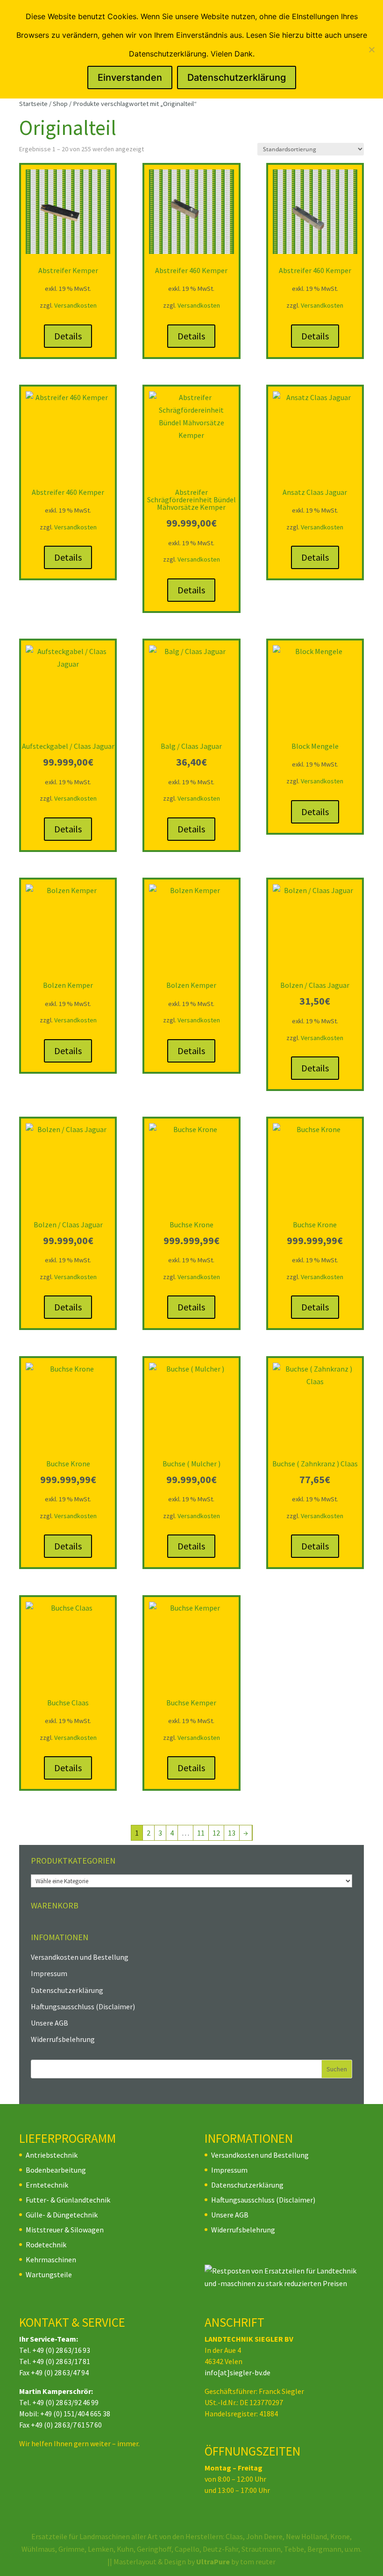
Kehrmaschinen (51, 2259)
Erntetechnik (47, 2185)
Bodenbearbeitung (56, 2170)
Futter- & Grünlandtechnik (68, 2200)
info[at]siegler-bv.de (238, 2372)
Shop (60, 104)
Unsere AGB (50, 2023)
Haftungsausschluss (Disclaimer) (83, 2006)
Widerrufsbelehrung (63, 2039)
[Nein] (371, 49)
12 (216, 1833)
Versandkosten (75, 305)
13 (232, 1833)
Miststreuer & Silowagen (65, 2230)
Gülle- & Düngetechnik (62, 2215)
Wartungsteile (49, 2274)
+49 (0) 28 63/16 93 (61, 2350)
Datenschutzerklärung (67, 1990)
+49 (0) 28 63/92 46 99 (65, 2402)
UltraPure (214, 2562)
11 (201, 1833)
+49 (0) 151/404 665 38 (75, 2414)
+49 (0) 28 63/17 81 (61, 2361)
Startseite (33, 104)
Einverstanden (130, 77)
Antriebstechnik (52, 2155)
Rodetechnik (46, 2245)
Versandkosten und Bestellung (80, 1957)
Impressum (49, 1973)
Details (68, 336)
